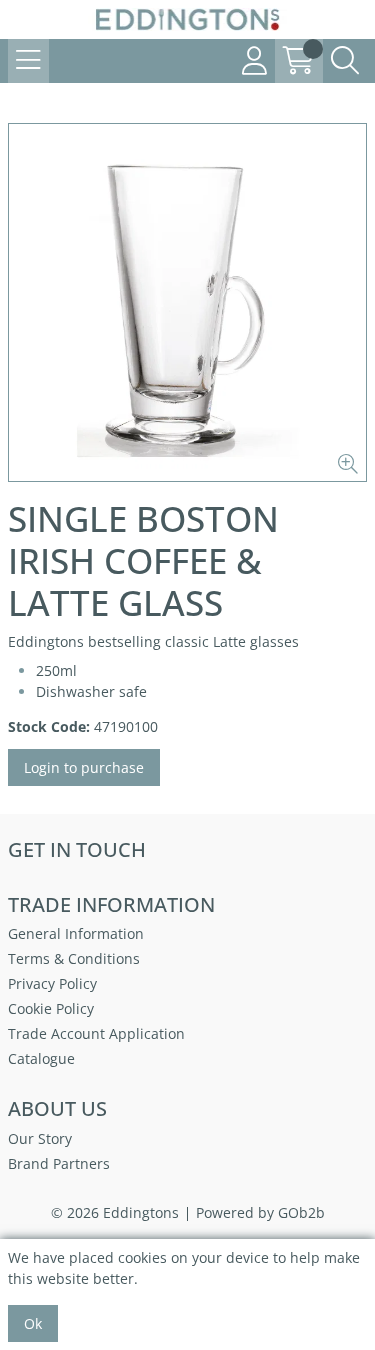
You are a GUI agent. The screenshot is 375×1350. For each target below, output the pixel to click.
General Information (76, 933)
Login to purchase (84, 767)
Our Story (40, 1138)
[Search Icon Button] (345, 61)
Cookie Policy (51, 1008)
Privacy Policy (52, 983)
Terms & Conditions (74, 958)
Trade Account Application (96, 1033)
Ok (33, 1323)
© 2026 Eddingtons (115, 1212)
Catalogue (41, 1058)
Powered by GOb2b (260, 1212)
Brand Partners (59, 1163)
